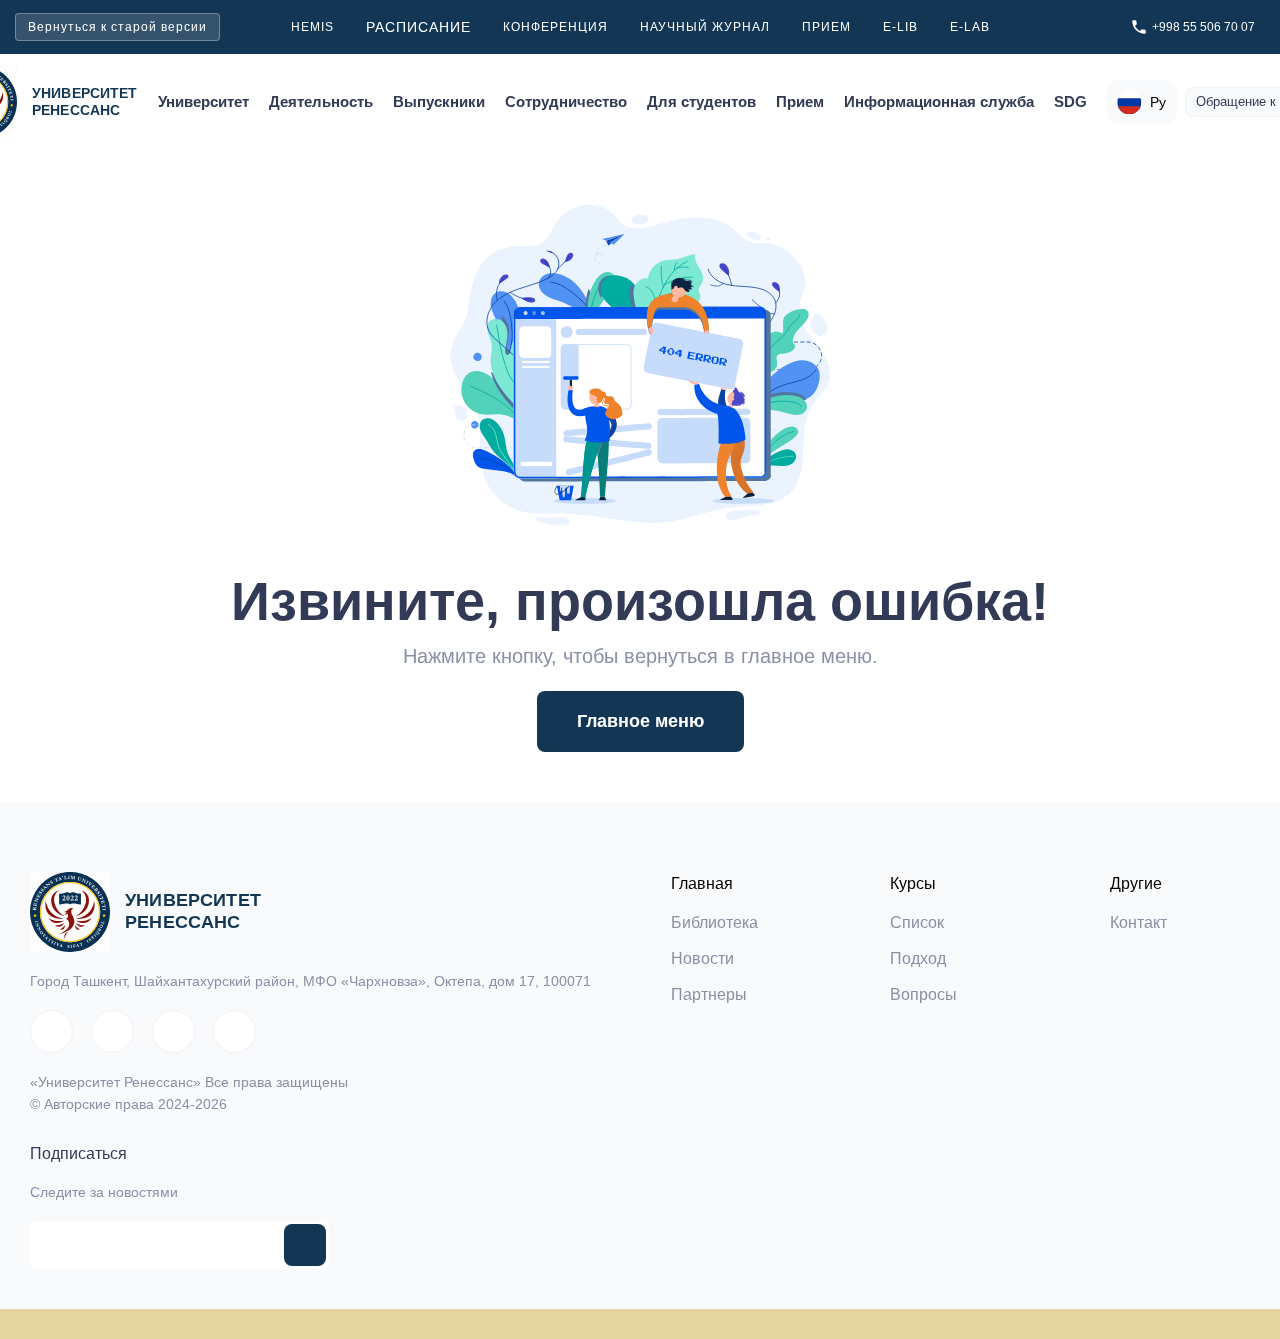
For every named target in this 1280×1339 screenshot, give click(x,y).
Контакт (1138, 922)
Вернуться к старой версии (117, 27)
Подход (918, 958)
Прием (826, 27)
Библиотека (714, 922)
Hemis (312, 27)
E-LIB (900, 27)
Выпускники (439, 102)
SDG (1070, 102)
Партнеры (709, 994)
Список (917, 922)
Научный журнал (705, 27)
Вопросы (923, 994)
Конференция (555, 27)
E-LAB (970, 27)
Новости (702, 958)
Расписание (418, 27)
